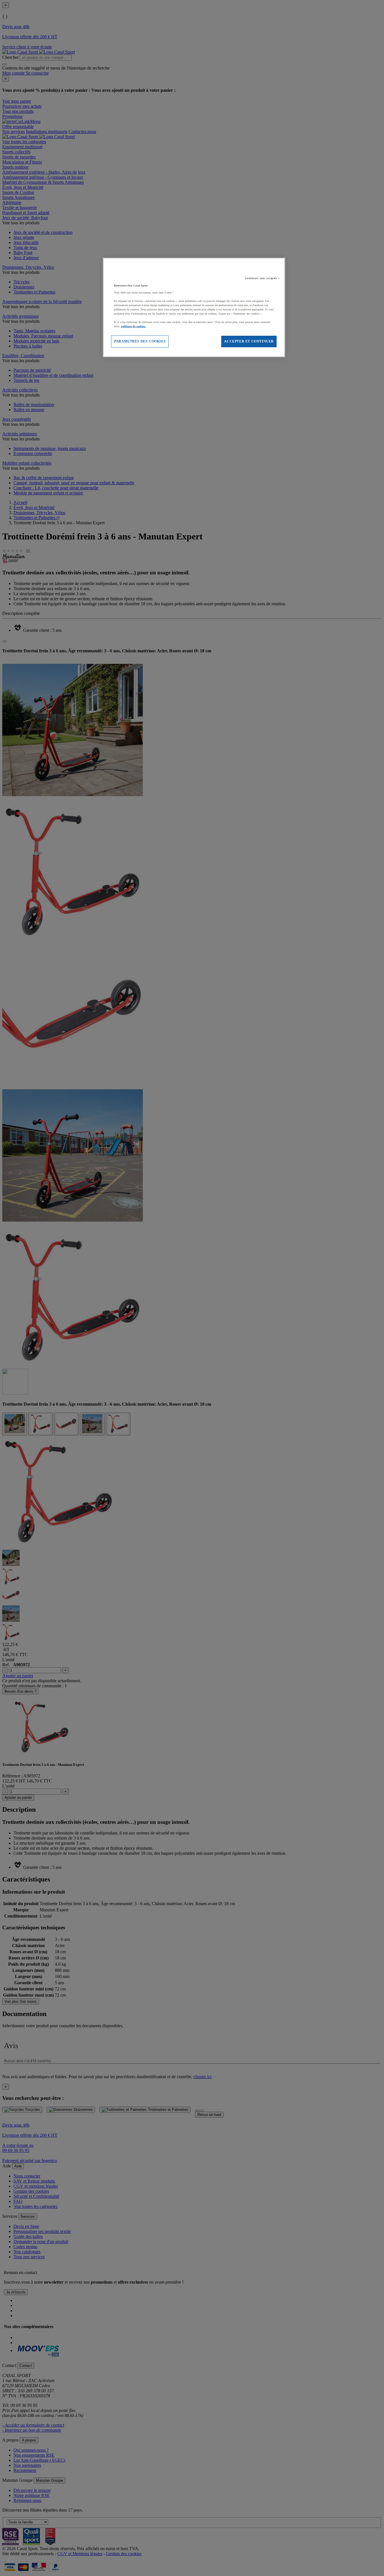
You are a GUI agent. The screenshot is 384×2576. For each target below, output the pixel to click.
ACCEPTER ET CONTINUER (249, 341)
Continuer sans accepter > (262, 278)
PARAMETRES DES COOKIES (140, 341)
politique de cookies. (133, 326)
